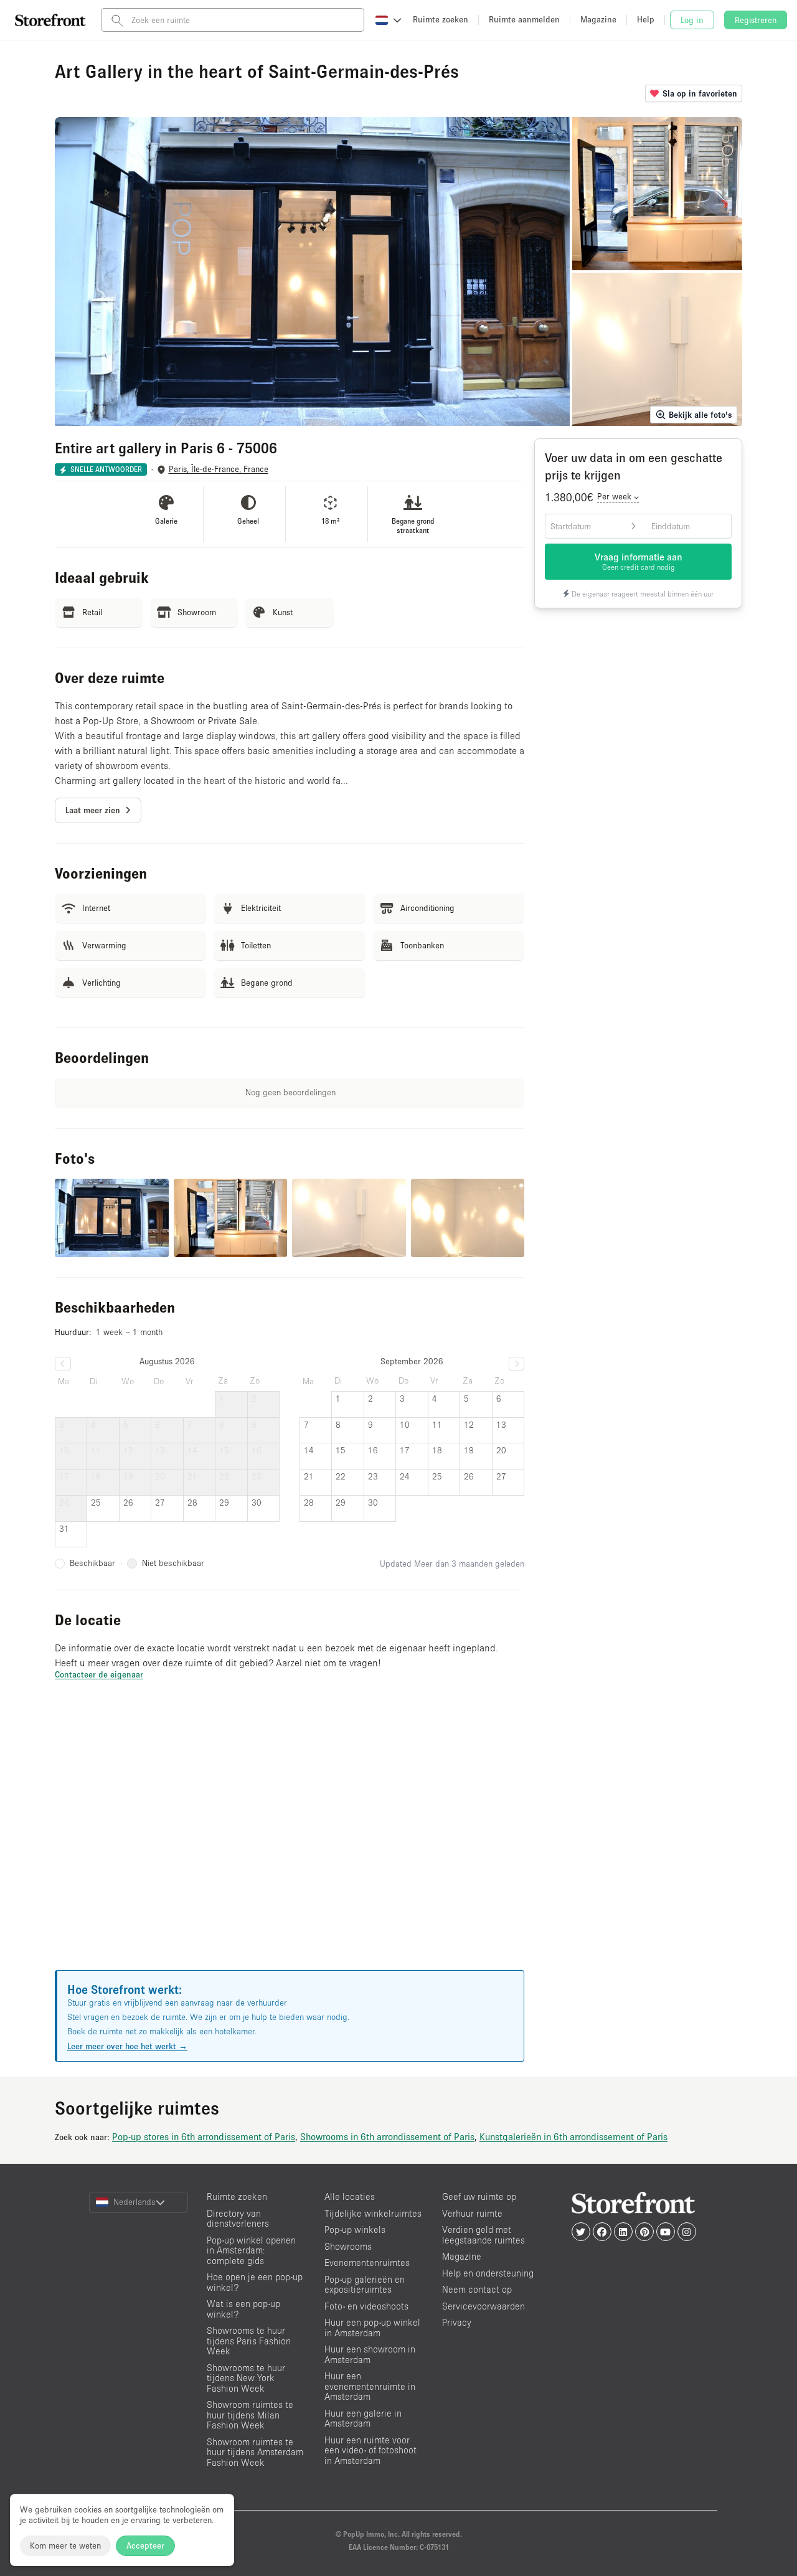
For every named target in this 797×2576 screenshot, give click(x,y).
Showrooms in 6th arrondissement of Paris (387, 2136)
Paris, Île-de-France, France (219, 469)
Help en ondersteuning (488, 2273)
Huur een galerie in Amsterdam (363, 2418)
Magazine (462, 2256)
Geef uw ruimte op (479, 2196)
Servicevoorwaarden (483, 2306)
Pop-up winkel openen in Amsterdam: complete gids (251, 2250)
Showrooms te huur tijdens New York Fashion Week (246, 2378)
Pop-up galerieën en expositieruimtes (365, 2285)
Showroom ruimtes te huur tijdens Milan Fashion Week (250, 2415)
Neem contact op (477, 2289)
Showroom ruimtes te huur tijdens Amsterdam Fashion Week (255, 2452)
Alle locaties (350, 2196)
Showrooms (348, 2246)
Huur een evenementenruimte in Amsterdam (370, 2386)
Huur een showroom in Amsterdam (370, 2354)
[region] (290, 1841)
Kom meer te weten (65, 2545)
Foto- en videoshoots (366, 2306)
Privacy (457, 2322)
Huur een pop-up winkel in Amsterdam (372, 2328)
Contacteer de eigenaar (99, 1674)
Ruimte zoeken (237, 2196)
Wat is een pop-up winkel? (243, 2309)
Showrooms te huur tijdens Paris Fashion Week (249, 2341)
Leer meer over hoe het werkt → (127, 2046)
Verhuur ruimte (472, 2213)
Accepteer (145, 2545)
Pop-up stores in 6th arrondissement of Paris (204, 2136)
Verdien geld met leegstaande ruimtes (483, 2235)
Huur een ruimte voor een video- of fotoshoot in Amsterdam (370, 2450)
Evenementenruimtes (367, 2262)
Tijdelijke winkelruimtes (373, 2213)
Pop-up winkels (355, 2229)
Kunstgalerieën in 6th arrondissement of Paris (573, 2136)
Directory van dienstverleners (238, 2219)
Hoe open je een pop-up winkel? (255, 2282)
